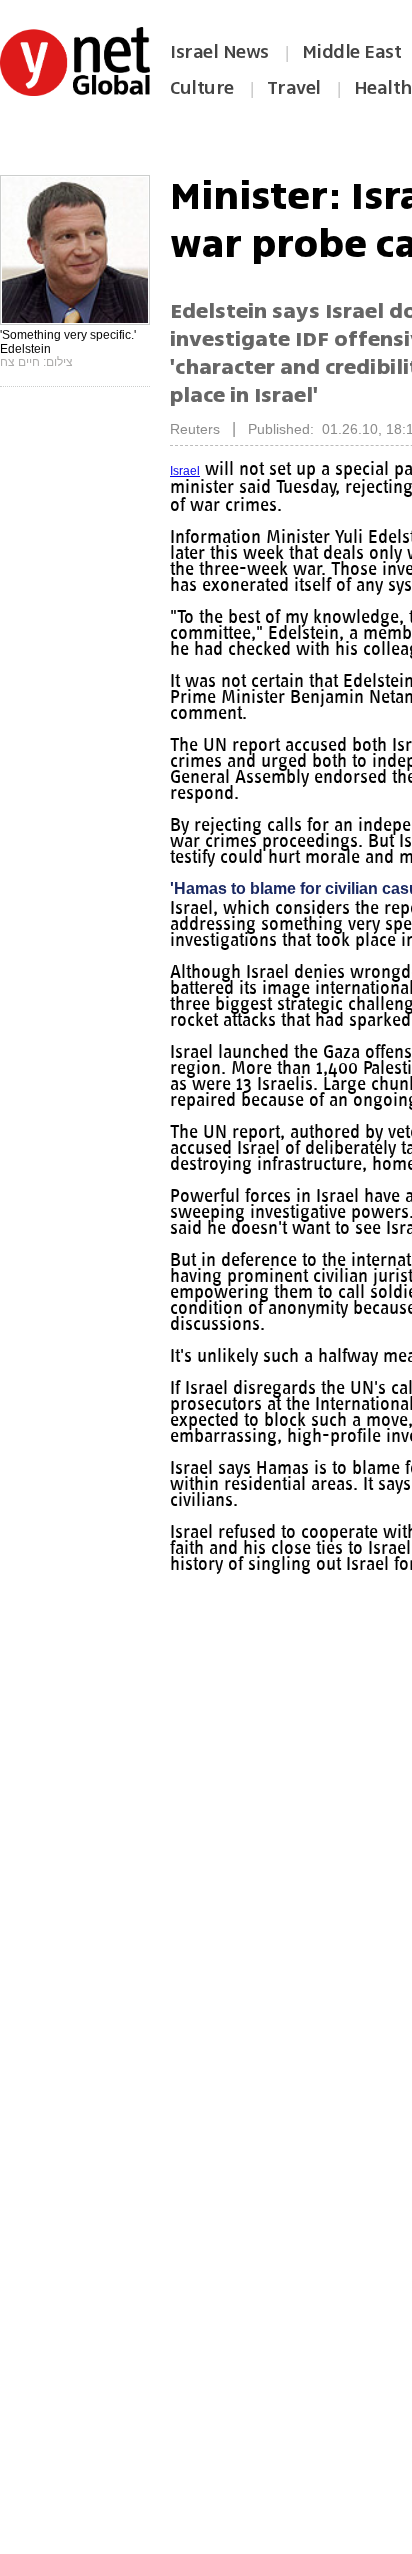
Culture (202, 88)
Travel (294, 88)
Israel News (219, 52)
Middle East (352, 52)
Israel (185, 471)
